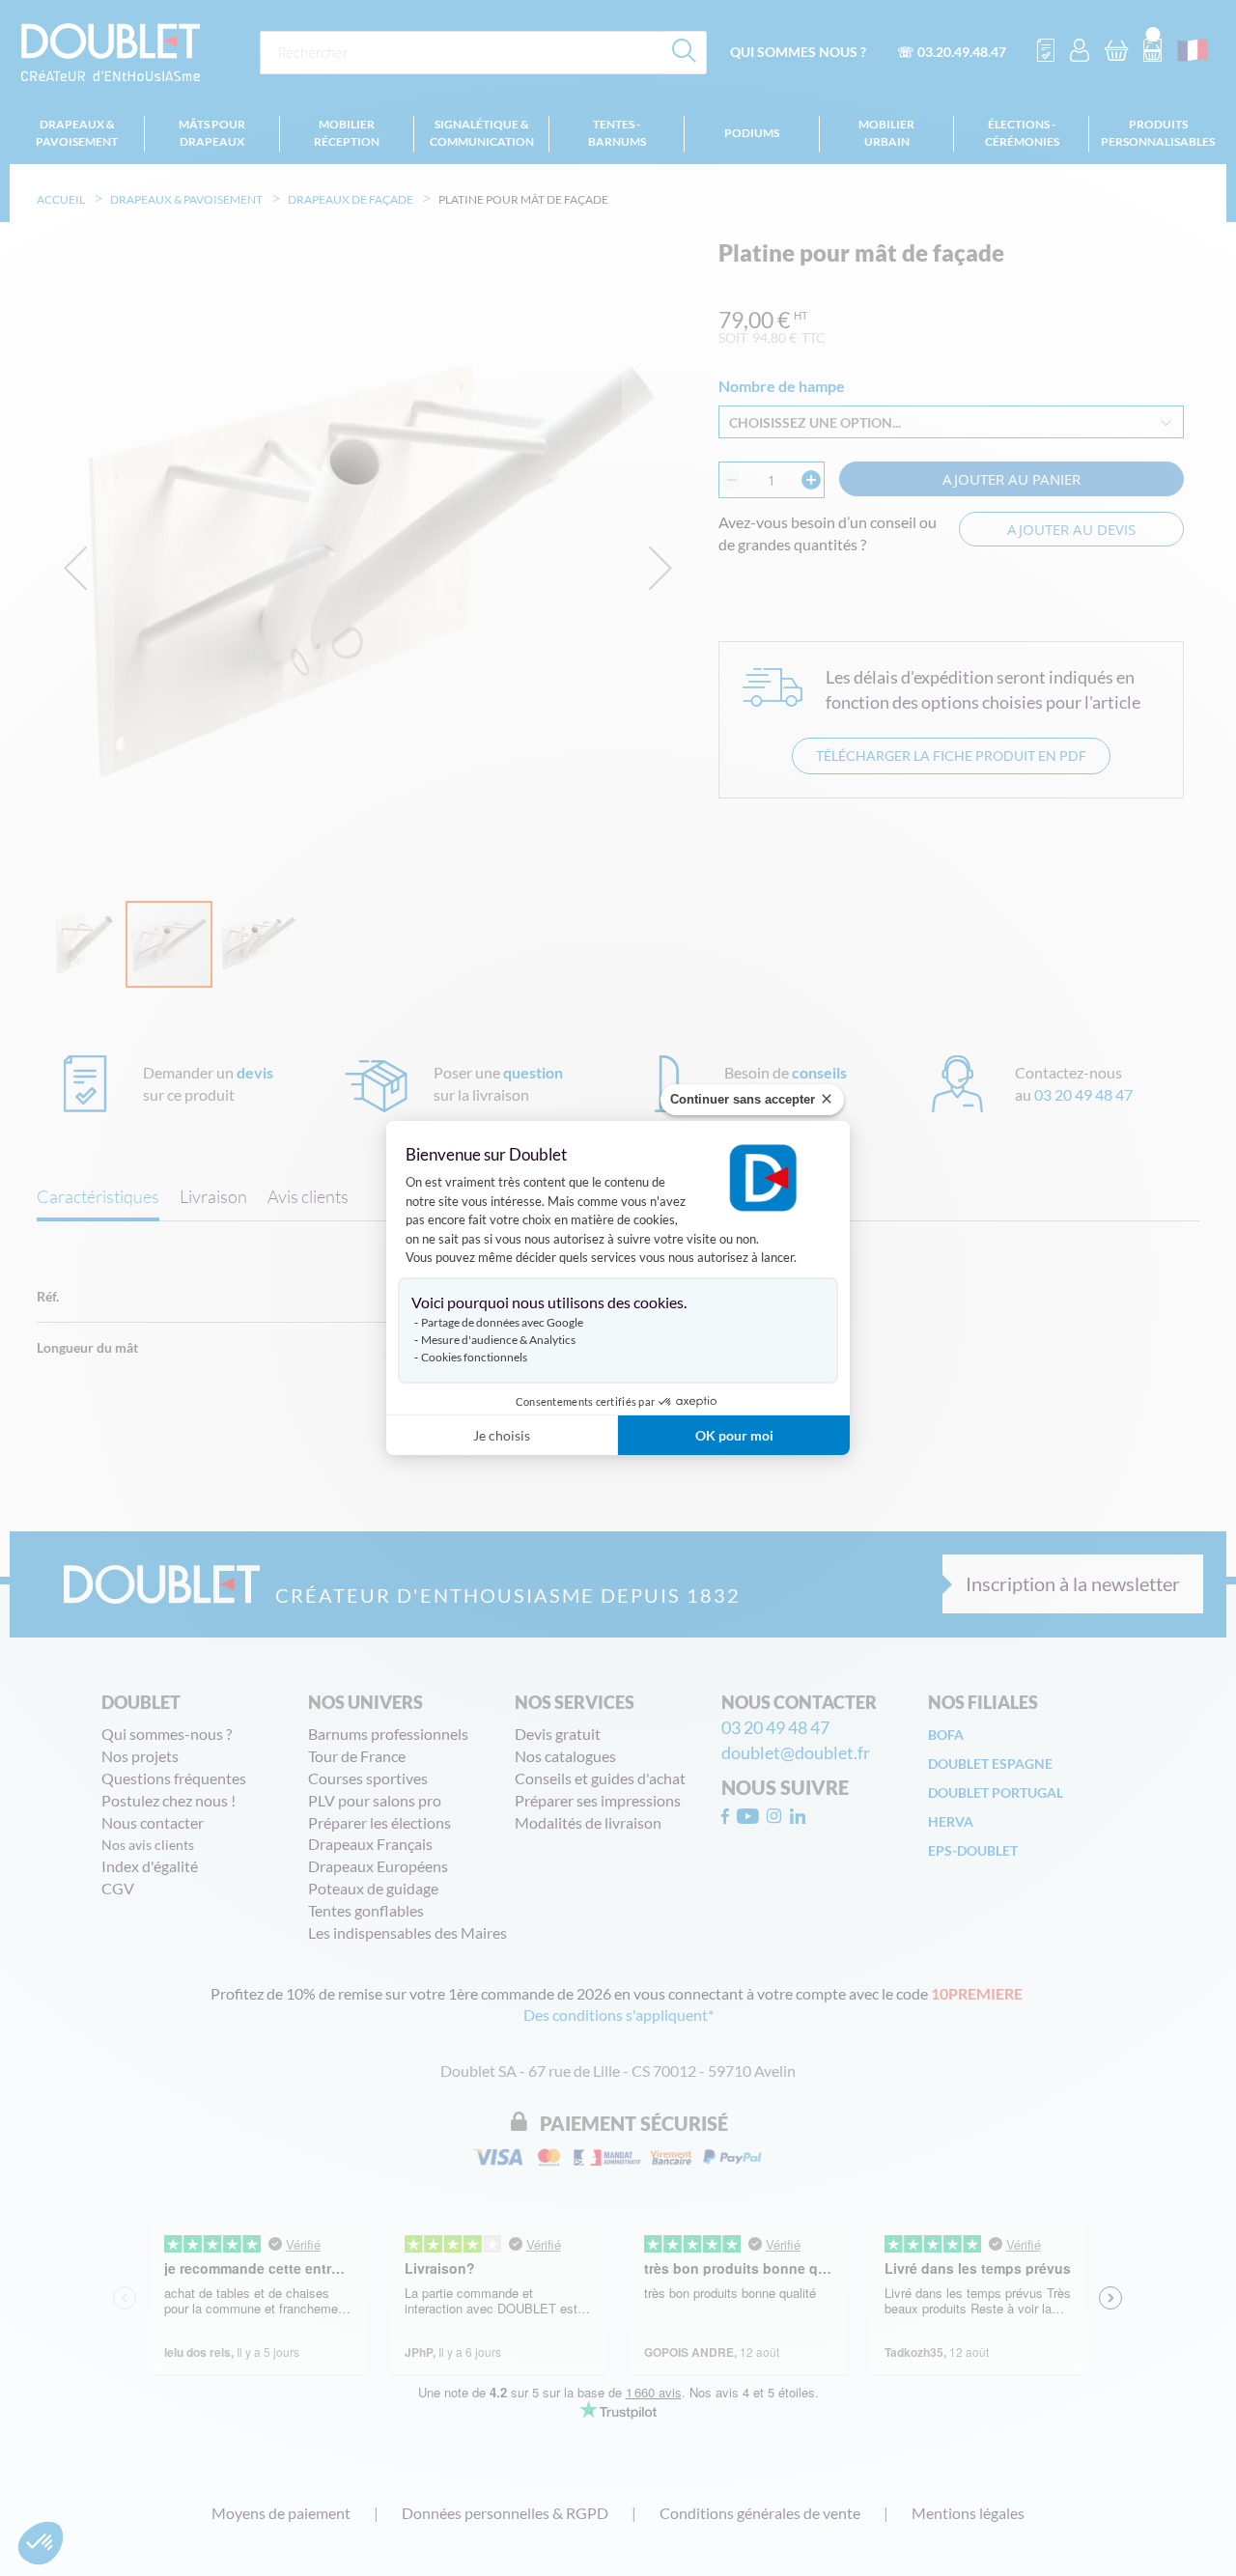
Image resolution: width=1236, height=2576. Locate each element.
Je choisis (502, 1435)
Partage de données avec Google (502, 1322)
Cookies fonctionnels (474, 1357)
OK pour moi (734, 1435)
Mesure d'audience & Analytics (498, 1340)
